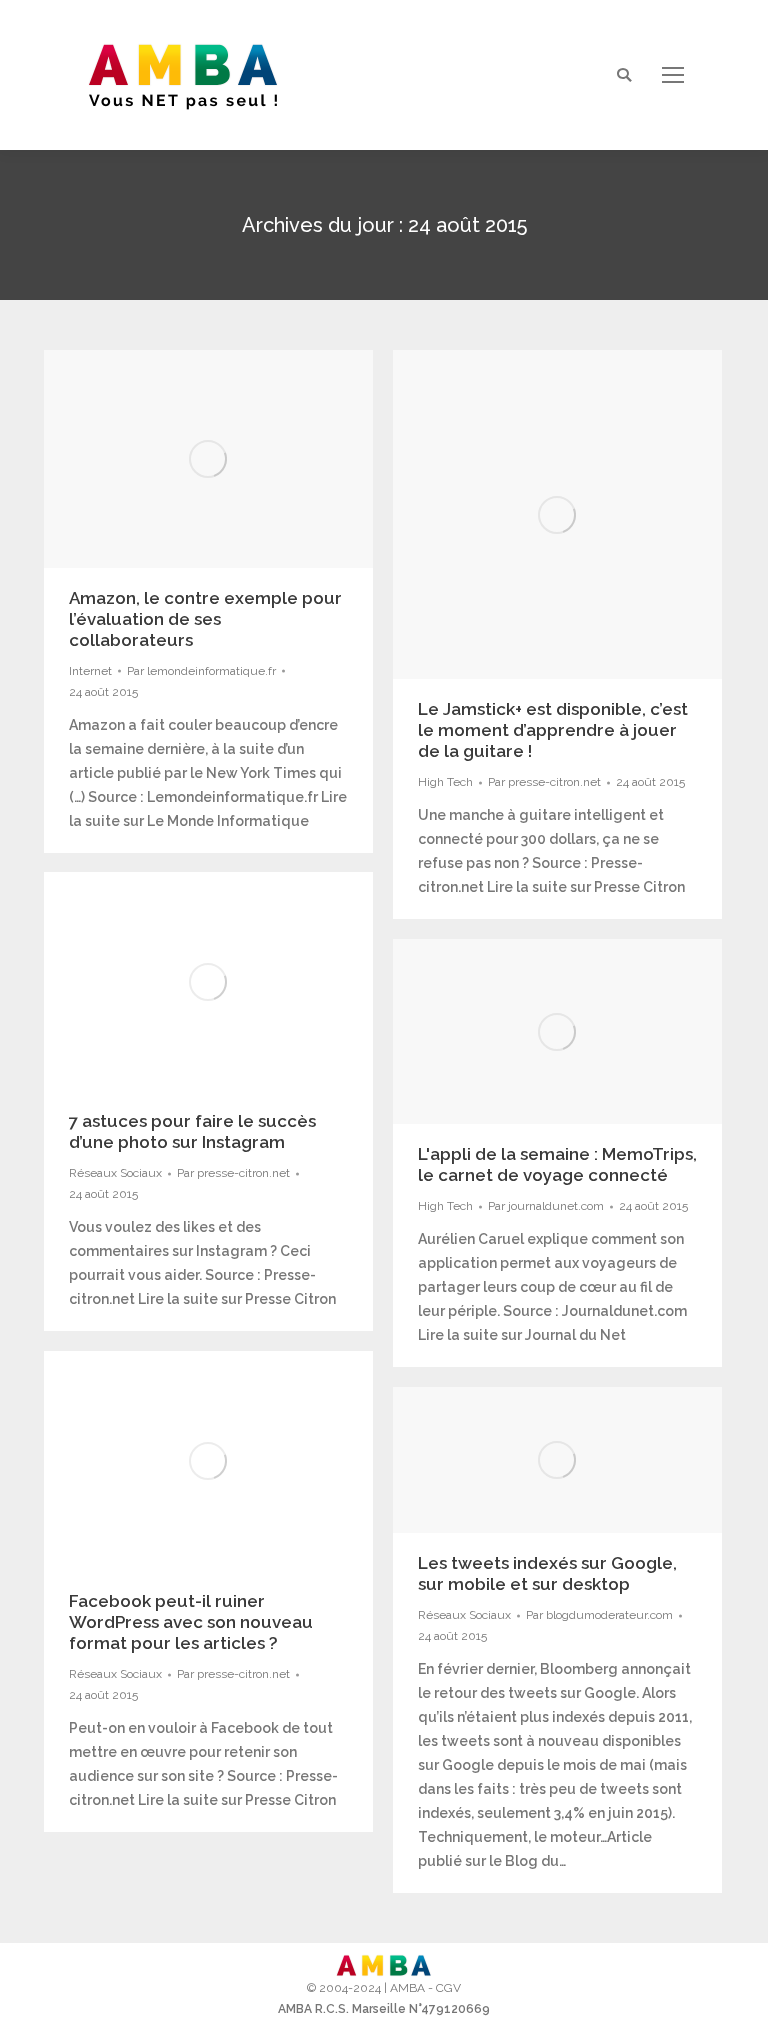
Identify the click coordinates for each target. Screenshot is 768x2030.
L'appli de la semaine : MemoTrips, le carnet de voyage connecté (557, 1164)
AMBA (407, 1988)
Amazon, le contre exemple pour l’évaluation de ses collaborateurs (205, 619)
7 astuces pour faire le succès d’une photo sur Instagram (192, 1131)
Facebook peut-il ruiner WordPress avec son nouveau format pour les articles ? (191, 1622)
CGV (448, 1988)
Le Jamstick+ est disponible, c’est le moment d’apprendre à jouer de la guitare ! (553, 730)
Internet (90, 671)
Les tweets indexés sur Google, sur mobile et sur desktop (547, 1573)
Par (201, 671)
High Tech (445, 782)
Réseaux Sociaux (115, 1173)
